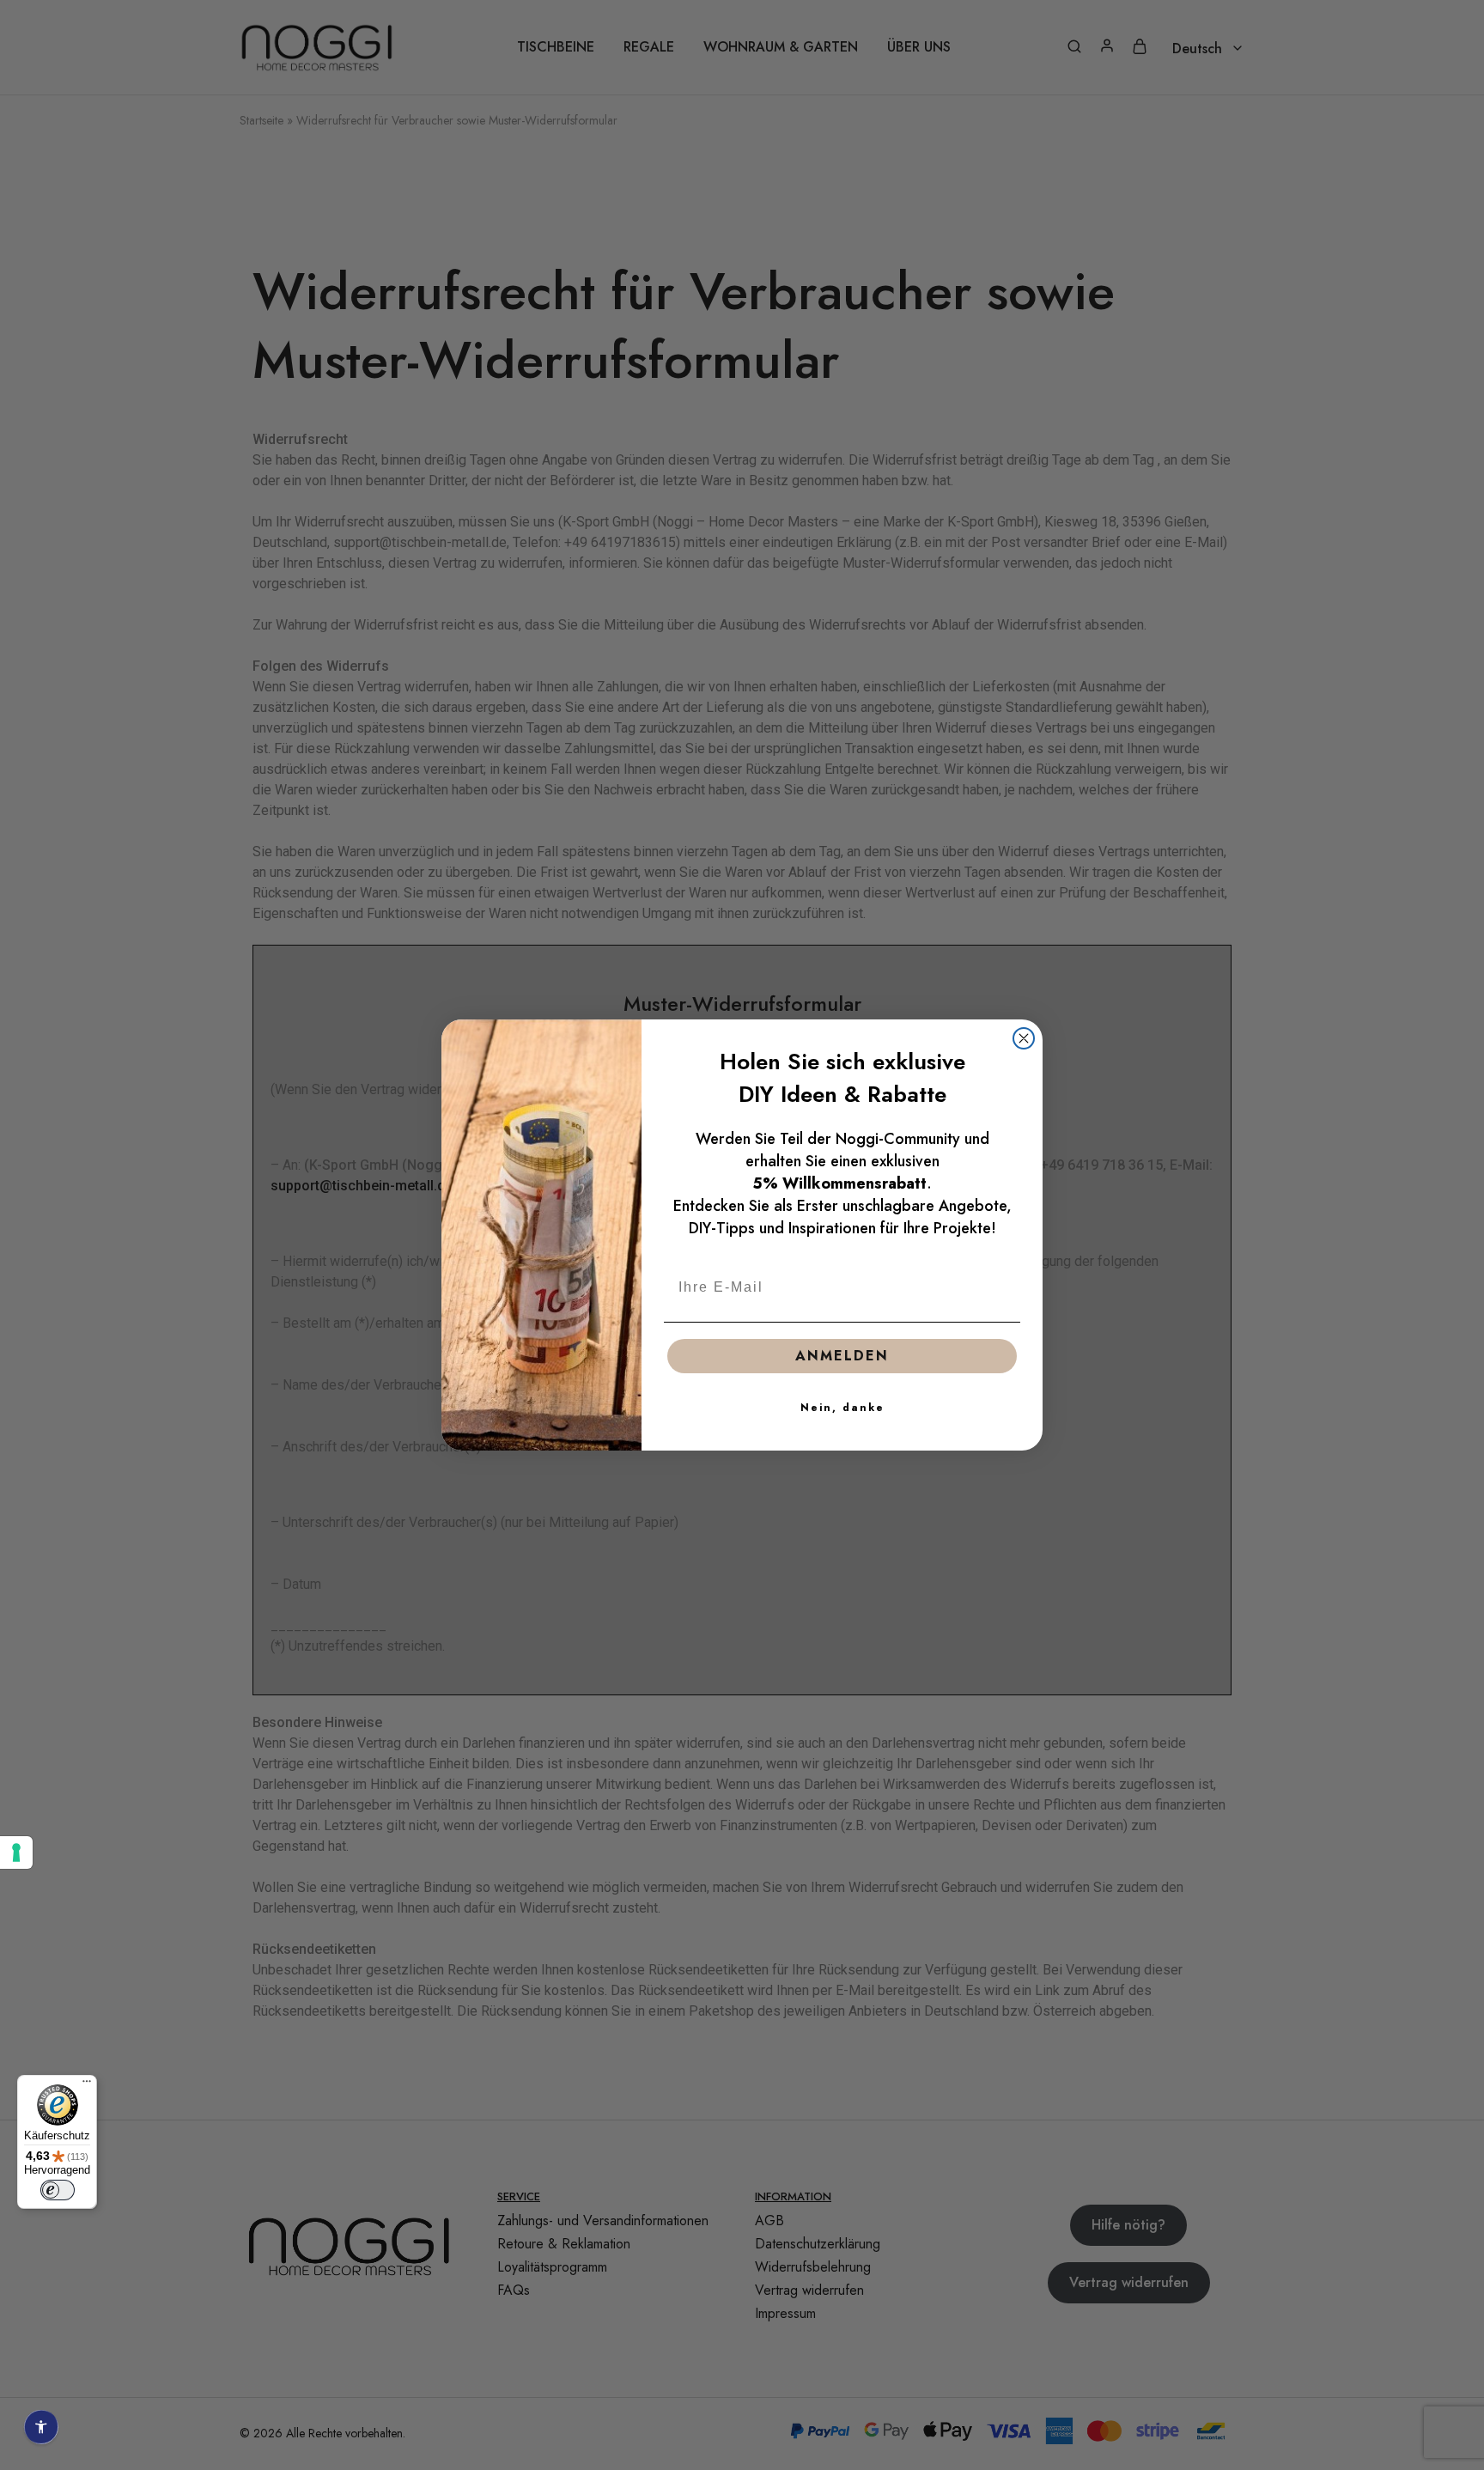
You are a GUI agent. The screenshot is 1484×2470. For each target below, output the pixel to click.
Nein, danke (842, 1408)
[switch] (58, 2190)
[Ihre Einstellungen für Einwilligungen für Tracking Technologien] (16, 1852)
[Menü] (87, 2085)
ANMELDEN (842, 1356)
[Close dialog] (1024, 1038)
